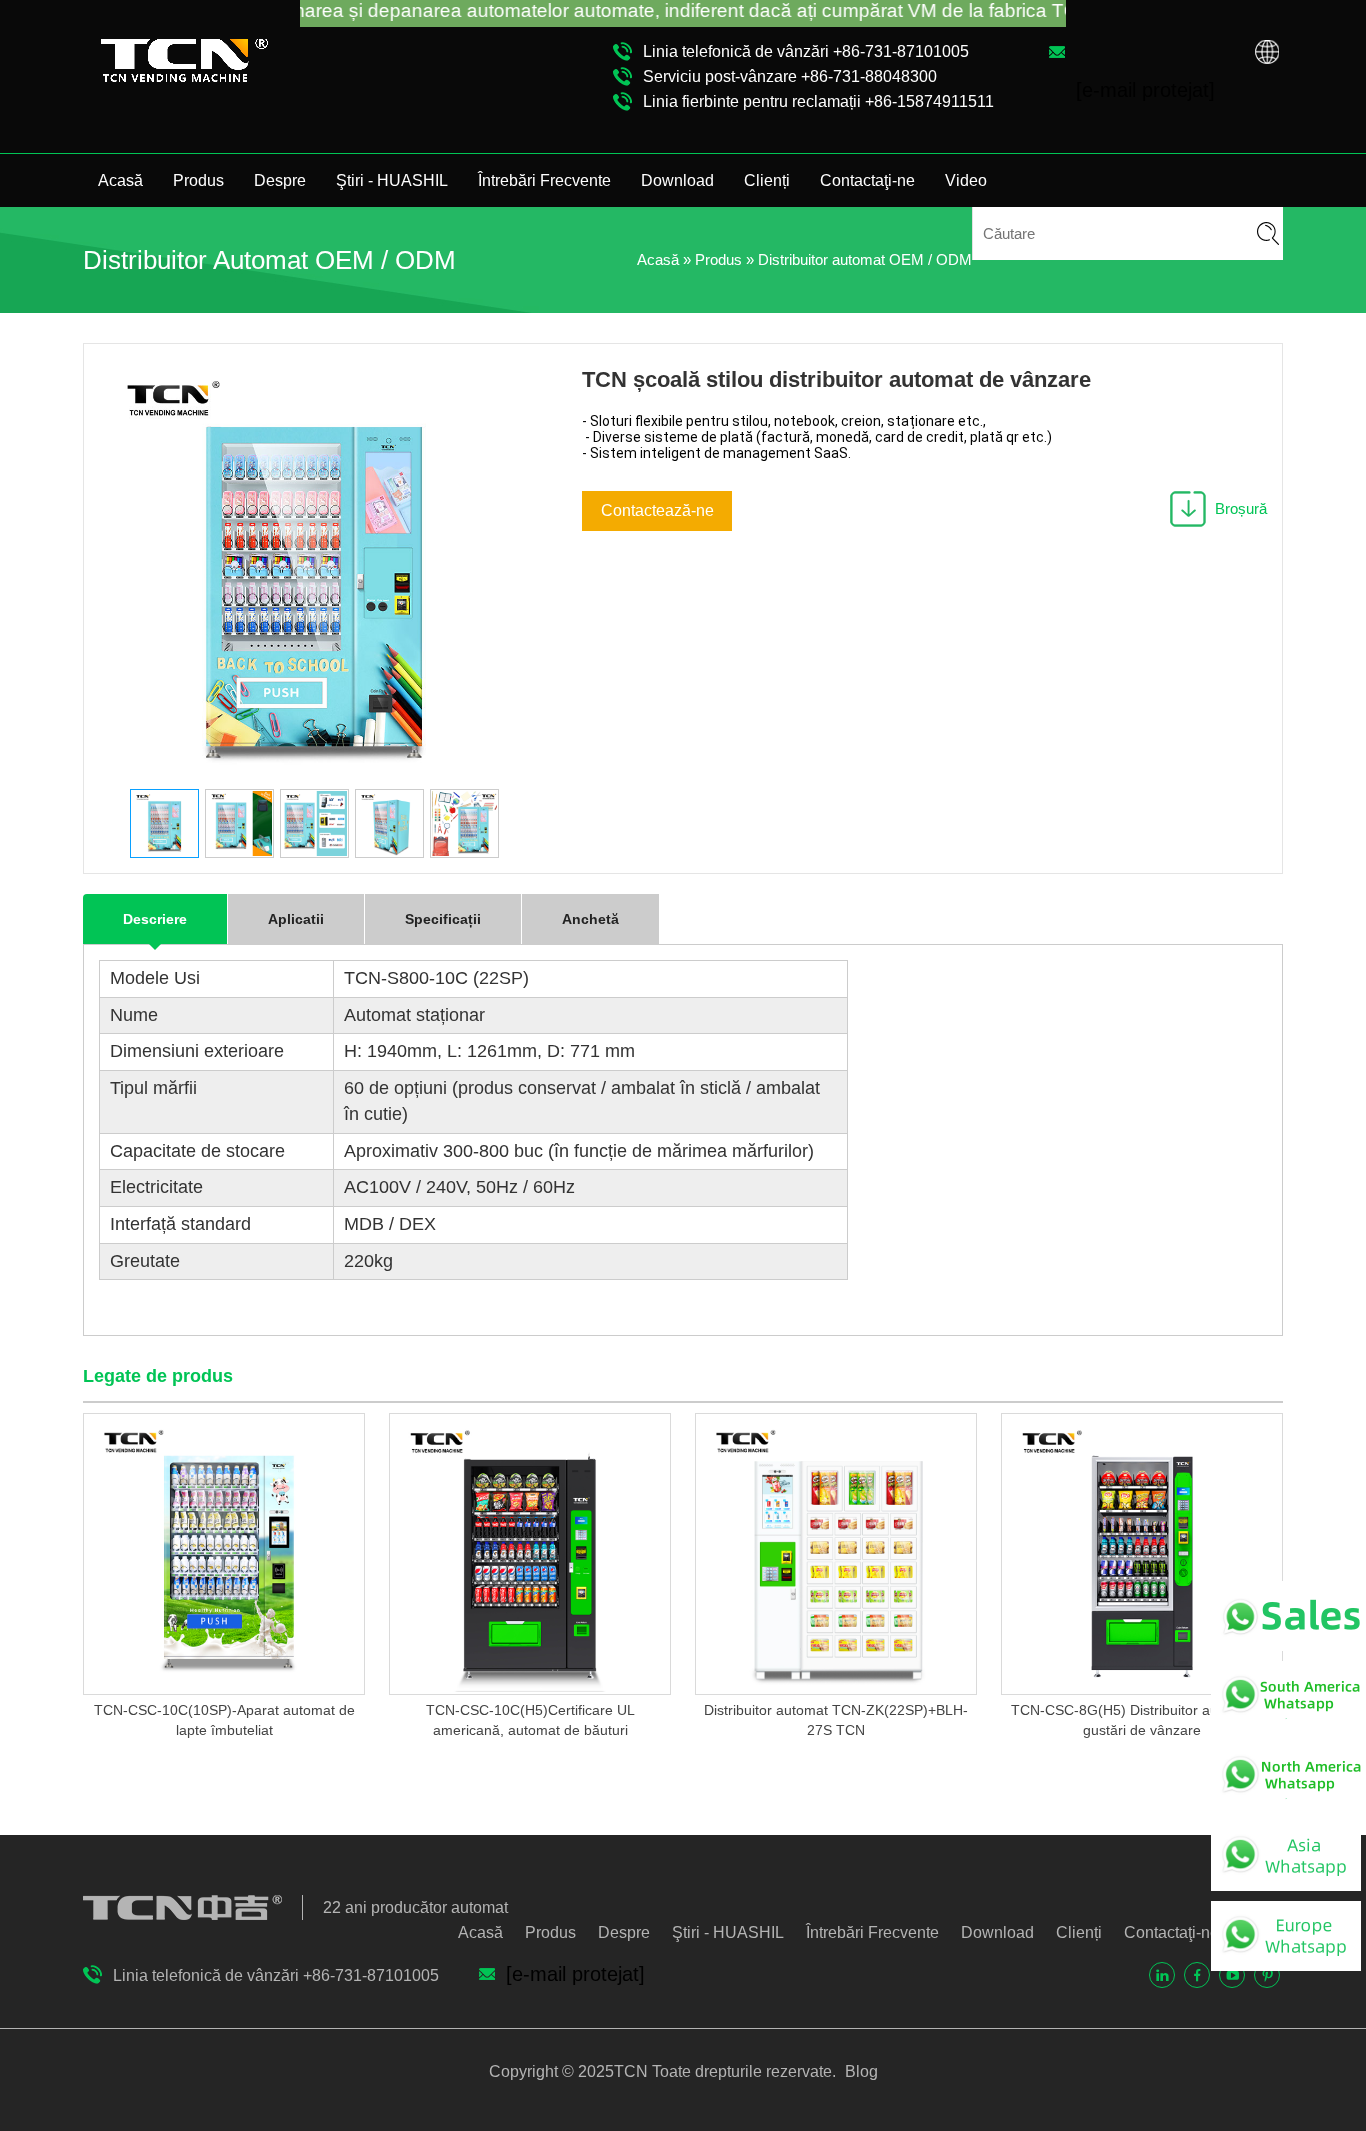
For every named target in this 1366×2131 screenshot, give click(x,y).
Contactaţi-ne (867, 180)
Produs (198, 180)
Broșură (1241, 508)
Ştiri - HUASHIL (392, 180)
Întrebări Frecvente (544, 180)
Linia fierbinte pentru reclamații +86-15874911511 (818, 101)
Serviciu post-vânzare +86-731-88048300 (790, 76)
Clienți (767, 180)
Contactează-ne (657, 510)
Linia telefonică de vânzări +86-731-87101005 (806, 51)
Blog (859, 2071)
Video (966, 180)
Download (677, 180)
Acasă (120, 180)
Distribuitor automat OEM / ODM (865, 259)
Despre (280, 180)
